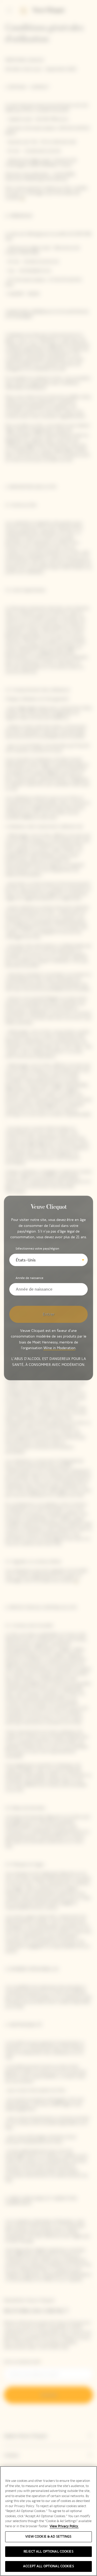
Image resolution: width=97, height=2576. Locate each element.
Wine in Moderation (59, 1348)
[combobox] (48, 1260)
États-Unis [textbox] (26, 1260)
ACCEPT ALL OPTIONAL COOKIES (48, 2566)
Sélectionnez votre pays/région (37, 1249)
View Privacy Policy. (64, 2526)
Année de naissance (29, 1278)
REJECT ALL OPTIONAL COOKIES (48, 2551)
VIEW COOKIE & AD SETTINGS (48, 2537)
